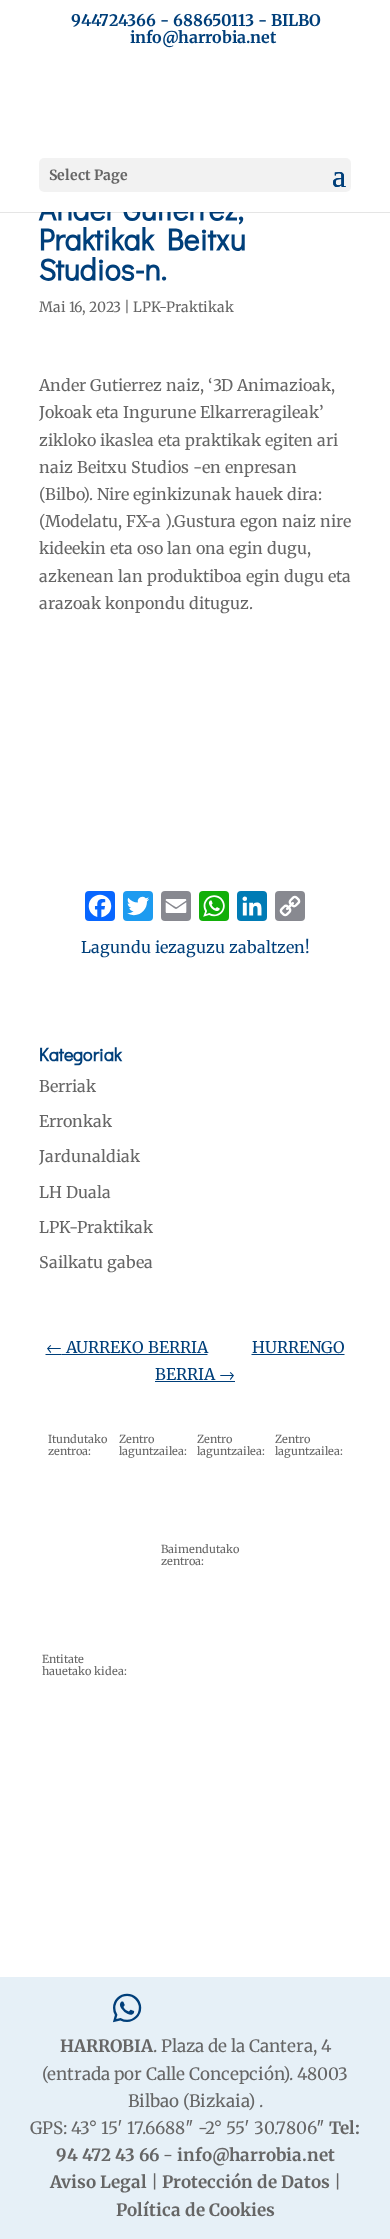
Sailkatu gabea (96, 1262)
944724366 (113, 20)
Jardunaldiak (89, 1156)
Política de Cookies (195, 2210)
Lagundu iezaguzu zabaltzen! (195, 947)
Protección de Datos (246, 2182)
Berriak (67, 1086)
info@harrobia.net (256, 2155)
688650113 (213, 20)
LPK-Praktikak (183, 307)
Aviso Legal (98, 2182)
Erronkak (75, 1121)
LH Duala (75, 1192)
